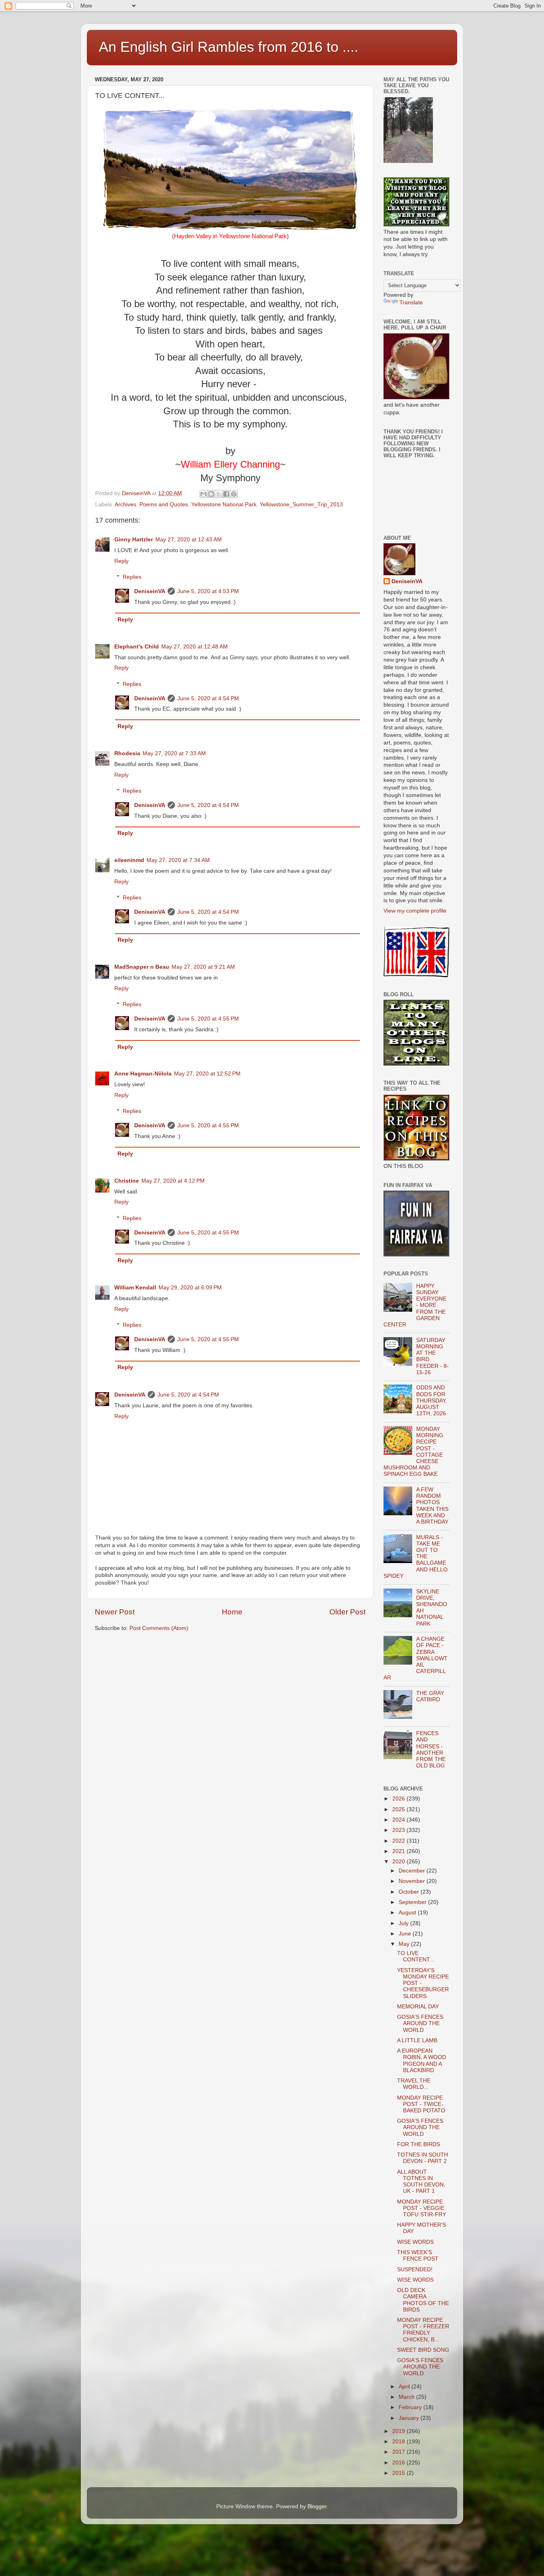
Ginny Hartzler (134, 540)
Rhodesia (127, 753)
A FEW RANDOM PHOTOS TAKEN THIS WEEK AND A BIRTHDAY (432, 1506)
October (410, 1892)
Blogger (317, 2506)
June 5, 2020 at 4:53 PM (208, 591)
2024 (399, 1820)
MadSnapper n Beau (142, 967)
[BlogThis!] (211, 494)
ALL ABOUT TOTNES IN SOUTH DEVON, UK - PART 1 (421, 2182)
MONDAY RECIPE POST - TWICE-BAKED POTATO (421, 2104)
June (406, 1934)
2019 (399, 2431)
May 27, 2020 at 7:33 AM (174, 753)
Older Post (347, 1612)
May (405, 1944)
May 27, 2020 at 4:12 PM (173, 1181)
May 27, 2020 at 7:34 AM (178, 860)
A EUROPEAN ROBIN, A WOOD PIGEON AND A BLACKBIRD (422, 2061)
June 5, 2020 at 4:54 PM (208, 698)
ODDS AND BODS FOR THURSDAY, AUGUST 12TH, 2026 (431, 1401)
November (413, 1881)
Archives (125, 504)
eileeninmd (129, 860)
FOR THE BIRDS (419, 2144)
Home (232, 1612)
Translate (411, 303)
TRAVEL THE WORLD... (414, 2084)
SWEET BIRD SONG (423, 2350)
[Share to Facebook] (226, 494)
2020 (399, 1862)
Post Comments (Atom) (159, 1628)
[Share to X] (219, 494)
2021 (399, 1851)
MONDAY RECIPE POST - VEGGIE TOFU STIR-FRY (422, 2208)
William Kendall (135, 1288)
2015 (399, 2473)
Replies (132, 577)
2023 (399, 1830)
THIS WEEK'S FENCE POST (418, 2256)
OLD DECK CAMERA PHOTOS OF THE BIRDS (423, 2300)
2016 (399, 2463)
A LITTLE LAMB (417, 2040)
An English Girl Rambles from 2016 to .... (229, 47)
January (410, 2418)
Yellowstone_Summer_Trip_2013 (301, 504)
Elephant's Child (137, 647)
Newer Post (115, 1612)
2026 (399, 1799)
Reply (121, 561)
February (411, 2407)
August (408, 1913)
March (407, 2397)
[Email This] (204, 494)
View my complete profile (415, 911)
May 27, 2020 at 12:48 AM (195, 647)
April (405, 2387)
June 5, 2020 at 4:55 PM (208, 1019)
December (413, 1871)
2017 (399, 2452)
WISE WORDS (415, 2242)
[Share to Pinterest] (234, 494)
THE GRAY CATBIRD (430, 1696)
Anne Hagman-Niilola (143, 1074)
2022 (399, 1841)
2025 (399, 1809)
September (413, 1902)
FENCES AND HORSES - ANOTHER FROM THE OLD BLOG (431, 1749)
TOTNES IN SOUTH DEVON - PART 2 (423, 2158)
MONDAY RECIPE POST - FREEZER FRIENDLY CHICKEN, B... (423, 2330)
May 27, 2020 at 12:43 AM (189, 540)
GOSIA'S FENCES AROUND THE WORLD (420, 2023)
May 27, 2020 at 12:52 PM (207, 1074)
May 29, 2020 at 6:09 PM (190, 1288)
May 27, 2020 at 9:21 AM (203, 967)
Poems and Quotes (164, 504)
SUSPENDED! (415, 2269)
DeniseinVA (150, 591)
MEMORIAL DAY (418, 2007)
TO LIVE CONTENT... (416, 1956)
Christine (127, 1181)
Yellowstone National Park (224, 504)
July (404, 1923)
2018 (399, 2442)
